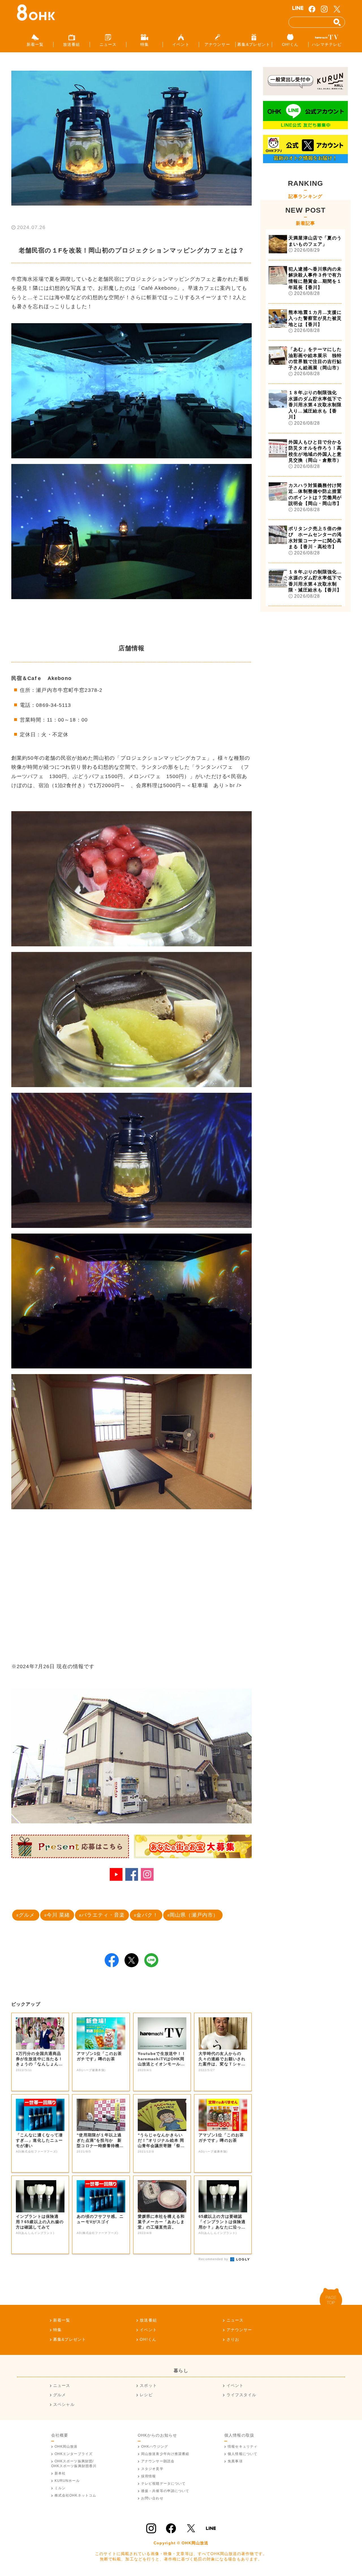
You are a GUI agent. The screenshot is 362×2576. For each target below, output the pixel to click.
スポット (148, 2385)
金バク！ (147, 1915)
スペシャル (64, 2404)
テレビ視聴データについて (163, 2484)
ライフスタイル (241, 2395)
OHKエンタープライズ (74, 2454)
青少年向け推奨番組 (165, 2454)
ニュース (235, 2320)
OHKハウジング (155, 2447)
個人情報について (243, 2454)
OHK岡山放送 (66, 2447)
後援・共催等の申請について (165, 2491)
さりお (233, 2339)
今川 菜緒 (58, 1915)
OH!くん (148, 2339)
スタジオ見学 (152, 2469)
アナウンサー (239, 2330)
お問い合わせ (152, 2498)
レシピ (146, 2395)
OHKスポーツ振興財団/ (74, 2463)
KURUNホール (67, 2481)
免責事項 (235, 2461)
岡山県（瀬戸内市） (194, 1915)
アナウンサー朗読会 (158, 2461)
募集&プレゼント (70, 2339)
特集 (57, 2330)
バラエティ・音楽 (103, 1915)
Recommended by (214, 2259)
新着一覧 (62, 2320)
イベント (148, 2330)
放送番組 (148, 2320)
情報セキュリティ (243, 2447)
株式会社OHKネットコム (75, 2495)
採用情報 (148, 2476)
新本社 (60, 2473)
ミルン (60, 2488)
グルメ (27, 1915)
